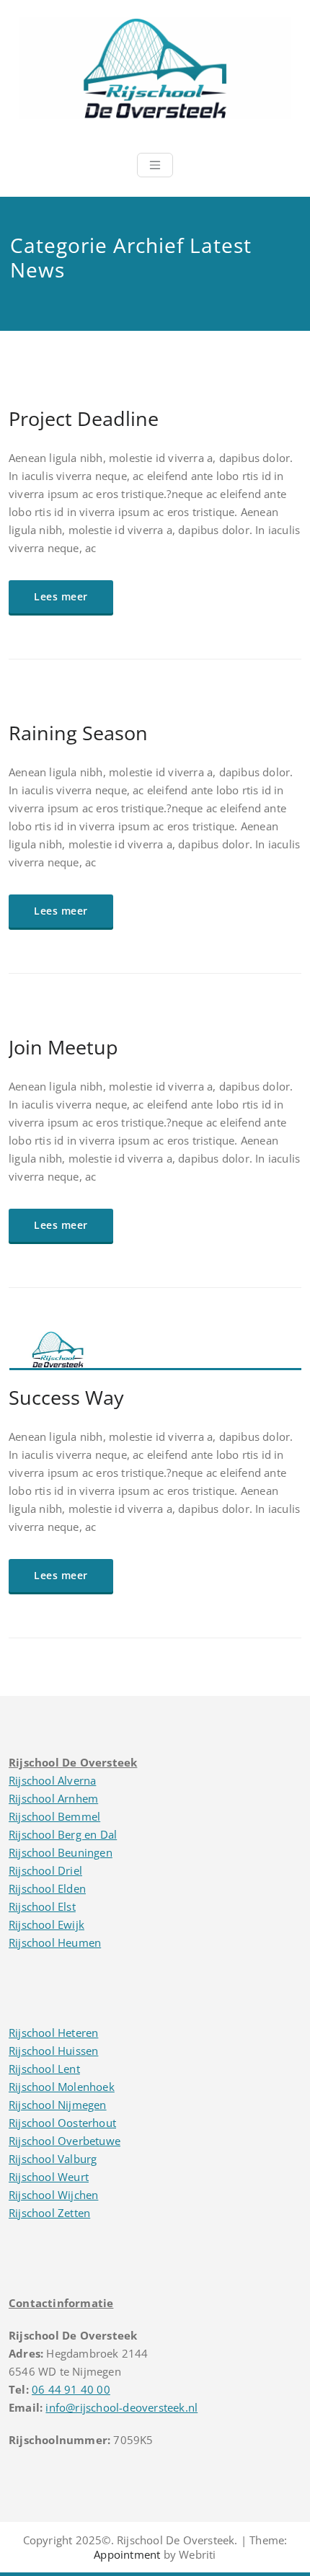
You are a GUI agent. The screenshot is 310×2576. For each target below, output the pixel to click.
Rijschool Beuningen (61, 1852)
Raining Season (78, 733)
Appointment (127, 2554)
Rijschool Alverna (52, 1780)
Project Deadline (84, 418)
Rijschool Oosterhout (62, 2123)
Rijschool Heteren (53, 2033)
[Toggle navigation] (155, 165)
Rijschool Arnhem (53, 1798)
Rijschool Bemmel (54, 1816)
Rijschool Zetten (49, 2213)
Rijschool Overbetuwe (65, 2141)
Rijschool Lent (44, 2069)
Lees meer (61, 596)
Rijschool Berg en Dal (63, 1834)
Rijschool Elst (42, 1906)
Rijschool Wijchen (53, 2195)
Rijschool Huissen (53, 2051)
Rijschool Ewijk (46, 1924)
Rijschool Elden (47, 1888)
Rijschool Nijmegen (58, 2105)
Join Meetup (63, 1047)
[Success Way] (156, 1356)
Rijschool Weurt (49, 2177)
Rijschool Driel (45, 1870)
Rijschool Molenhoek (62, 2087)
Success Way (66, 1397)
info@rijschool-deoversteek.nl (121, 2407)
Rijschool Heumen (55, 1942)
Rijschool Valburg (53, 2159)
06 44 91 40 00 (71, 2389)
